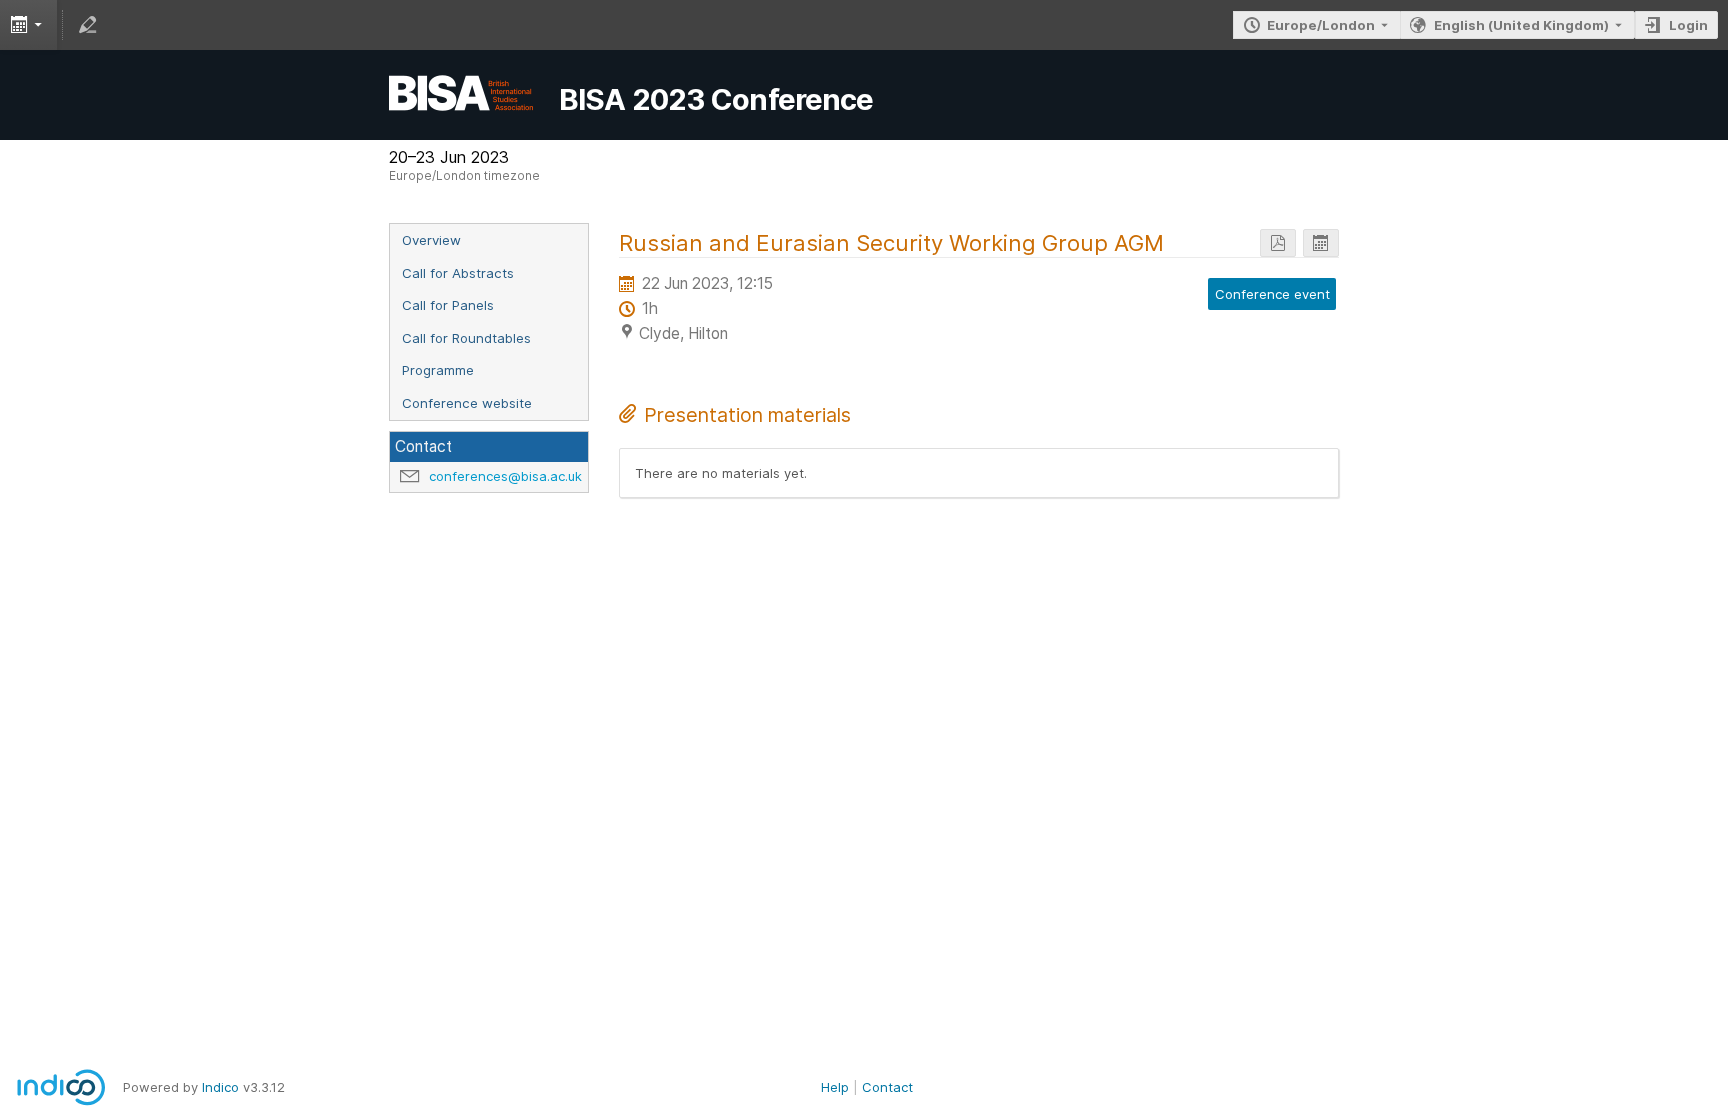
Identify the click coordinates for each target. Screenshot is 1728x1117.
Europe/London (1321, 25)
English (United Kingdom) (1521, 25)
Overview (431, 240)
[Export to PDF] (1278, 243)
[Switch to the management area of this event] (88, 25)
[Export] (28, 25)
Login (1688, 25)
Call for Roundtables (466, 338)
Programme (438, 370)
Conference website (467, 403)
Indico (220, 1087)
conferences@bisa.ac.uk (505, 476)
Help (835, 1087)
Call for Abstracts (458, 273)
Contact (887, 1087)
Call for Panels (448, 305)
